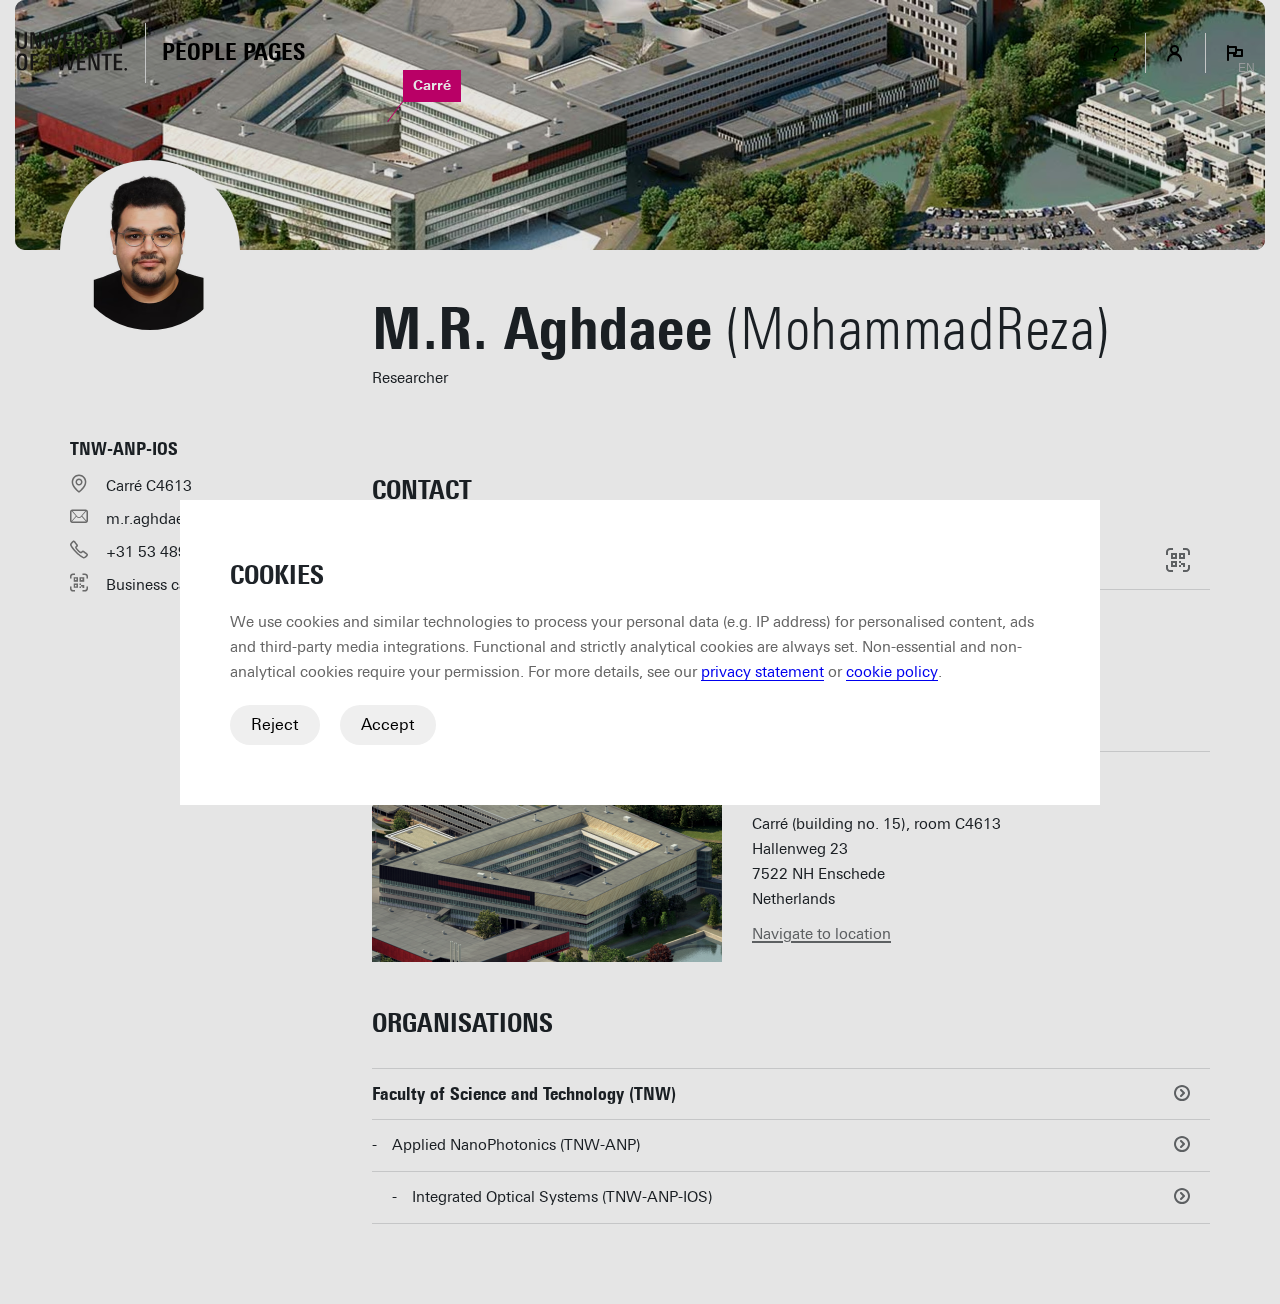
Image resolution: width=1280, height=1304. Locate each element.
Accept (388, 724)
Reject (275, 724)
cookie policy (892, 672)
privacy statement (762, 672)
